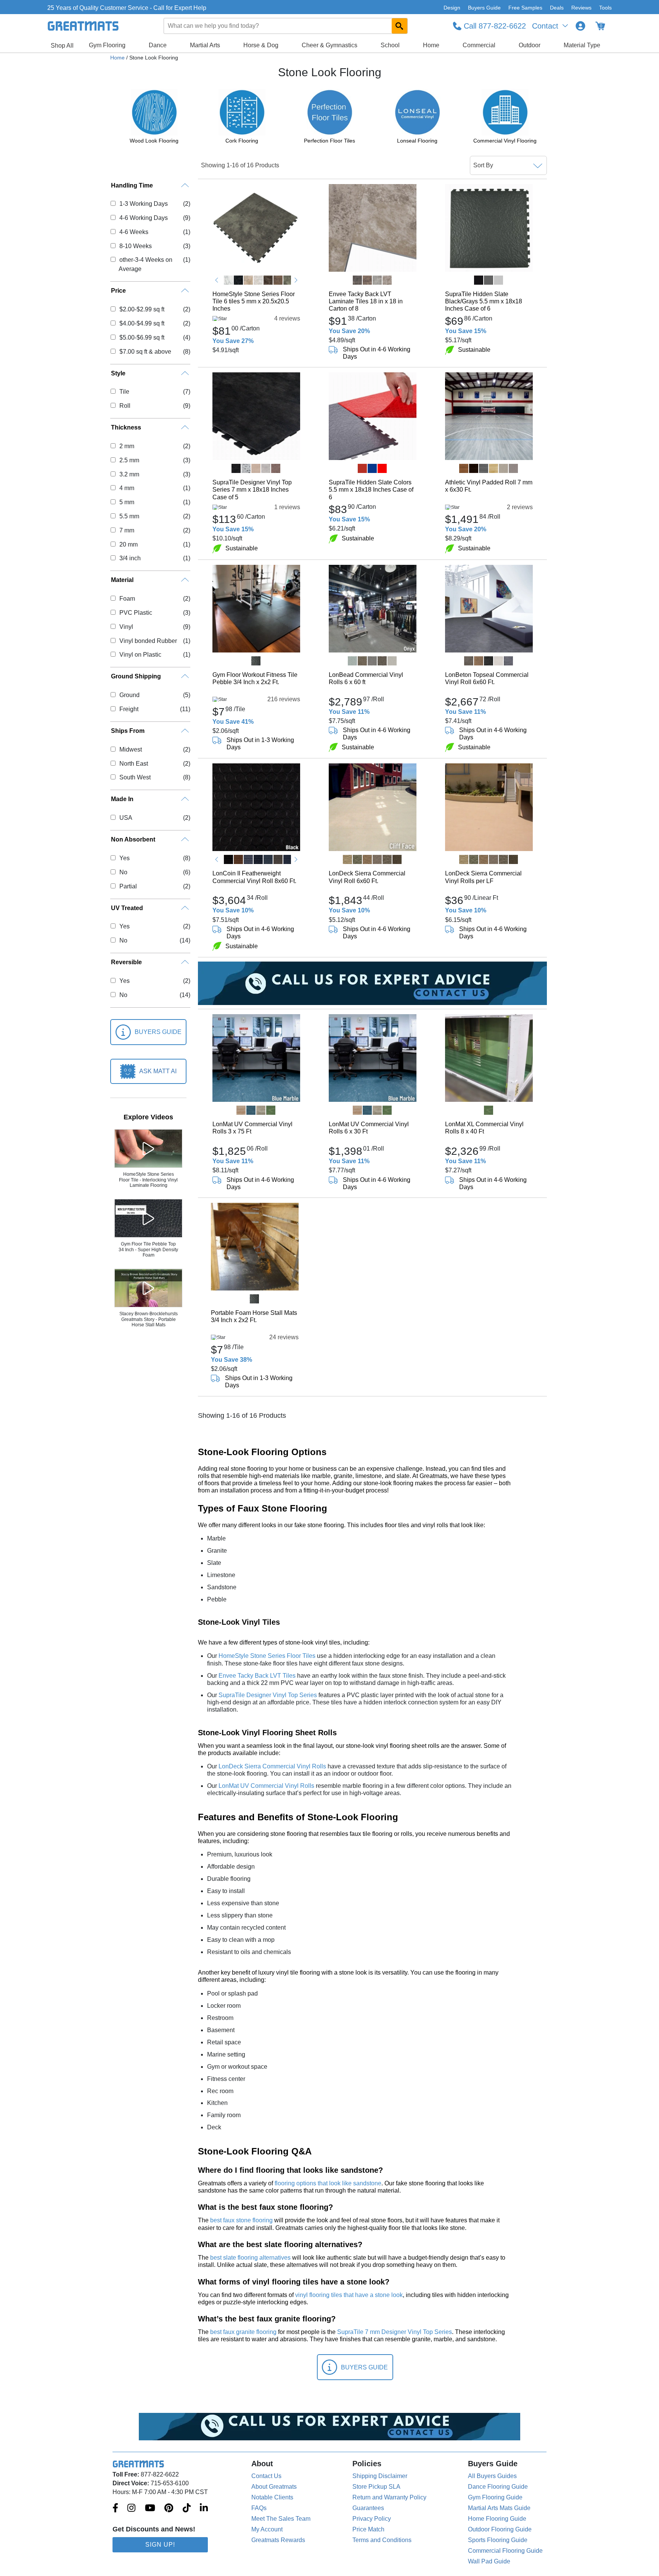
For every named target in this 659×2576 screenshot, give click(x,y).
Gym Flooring (107, 45)
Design (452, 8)
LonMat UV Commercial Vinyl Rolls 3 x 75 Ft (252, 1128)
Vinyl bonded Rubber (148, 641)
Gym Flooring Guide (495, 2497)
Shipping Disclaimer (380, 2476)
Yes (124, 858)
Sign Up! (160, 2545)
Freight (129, 709)
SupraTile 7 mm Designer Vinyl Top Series (395, 2332)
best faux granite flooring (243, 2332)
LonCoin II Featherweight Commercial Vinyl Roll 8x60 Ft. (254, 877)
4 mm (127, 488)
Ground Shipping (136, 676)
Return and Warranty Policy (389, 2497)
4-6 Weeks (134, 232)
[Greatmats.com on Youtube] (150, 2509)
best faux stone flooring (241, 2220)
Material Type (582, 45)
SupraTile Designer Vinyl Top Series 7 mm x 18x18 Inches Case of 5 (252, 490)
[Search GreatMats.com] (399, 26)
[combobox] (286, 26)
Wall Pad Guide (489, 2561)
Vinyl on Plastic (140, 655)
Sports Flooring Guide (498, 2540)
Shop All (62, 46)
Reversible (126, 962)
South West (135, 777)
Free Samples (525, 8)
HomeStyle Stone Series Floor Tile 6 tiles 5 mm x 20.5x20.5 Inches (254, 301)
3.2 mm (129, 474)
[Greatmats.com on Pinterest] (169, 2509)
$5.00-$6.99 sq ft (142, 337)
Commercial (479, 45)
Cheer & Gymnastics (329, 45)
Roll (125, 406)
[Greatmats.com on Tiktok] (187, 2509)
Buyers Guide (484, 8)
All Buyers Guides (492, 2476)
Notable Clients (272, 2497)
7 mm (127, 530)
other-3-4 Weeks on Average (145, 264)
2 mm (127, 446)
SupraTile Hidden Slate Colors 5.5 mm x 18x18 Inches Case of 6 (371, 490)
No (123, 872)
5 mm (127, 502)
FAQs (259, 2508)
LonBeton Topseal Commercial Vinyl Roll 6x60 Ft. (487, 678)
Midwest (130, 749)
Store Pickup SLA (376, 2487)
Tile (124, 392)
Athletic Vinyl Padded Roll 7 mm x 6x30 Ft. (489, 486)
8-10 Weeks (135, 246)
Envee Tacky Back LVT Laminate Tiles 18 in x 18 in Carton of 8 (366, 301)
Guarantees (368, 2508)
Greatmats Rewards (278, 2540)
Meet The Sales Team (281, 2519)
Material (122, 580)
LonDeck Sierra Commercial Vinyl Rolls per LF (483, 877)
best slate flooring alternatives (250, 2258)
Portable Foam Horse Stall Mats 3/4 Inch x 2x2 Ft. (254, 1316)
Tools (605, 8)
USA (126, 818)
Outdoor (530, 45)
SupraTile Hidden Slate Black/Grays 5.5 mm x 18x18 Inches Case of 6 (484, 301)
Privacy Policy (372, 2519)
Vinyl (126, 627)
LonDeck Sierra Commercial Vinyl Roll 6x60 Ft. (367, 877)
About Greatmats (274, 2487)
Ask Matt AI (158, 1071)
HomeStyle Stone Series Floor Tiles (267, 1656)
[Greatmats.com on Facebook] (115, 2509)
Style (118, 373)
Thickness (126, 427)
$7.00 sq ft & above (145, 352)
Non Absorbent (133, 839)
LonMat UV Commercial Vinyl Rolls (266, 1786)
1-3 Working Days (143, 204)
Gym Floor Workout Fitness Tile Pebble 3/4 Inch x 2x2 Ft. (255, 678)
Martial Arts (205, 45)
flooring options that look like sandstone (328, 2183)
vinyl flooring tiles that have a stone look (349, 2295)
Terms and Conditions (382, 2540)
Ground (129, 695)
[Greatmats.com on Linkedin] (204, 2509)
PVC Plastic (136, 613)
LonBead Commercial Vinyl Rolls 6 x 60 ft (366, 678)
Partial (128, 886)
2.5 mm (129, 460)
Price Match (368, 2529)
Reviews (581, 8)
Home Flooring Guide (497, 2519)
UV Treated (127, 908)
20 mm (128, 544)
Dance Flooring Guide (498, 2487)
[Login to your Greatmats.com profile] (580, 26)
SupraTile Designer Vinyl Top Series (268, 1695)
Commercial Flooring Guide (505, 2551)
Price (118, 291)
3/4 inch (130, 558)
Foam (127, 599)
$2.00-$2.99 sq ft (142, 309)
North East (133, 764)
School (390, 45)
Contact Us (266, 2476)
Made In (122, 799)
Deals (557, 8)
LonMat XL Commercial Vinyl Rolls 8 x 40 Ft (484, 1128)
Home (431, 45)
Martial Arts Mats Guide (499, 2508)
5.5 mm (129, 516)
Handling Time (132, 185)
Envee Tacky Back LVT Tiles (257, 1676)
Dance (158, 45)
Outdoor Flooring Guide (500, 2529)
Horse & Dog (261, 45)
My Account (267, 2529)
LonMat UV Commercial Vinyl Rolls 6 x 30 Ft (369, 1128)
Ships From (128, 731)
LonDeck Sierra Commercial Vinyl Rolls (272, 1766)
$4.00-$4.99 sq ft (142, 323)
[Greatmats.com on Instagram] (131, 2509)
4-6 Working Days (143, 218)
